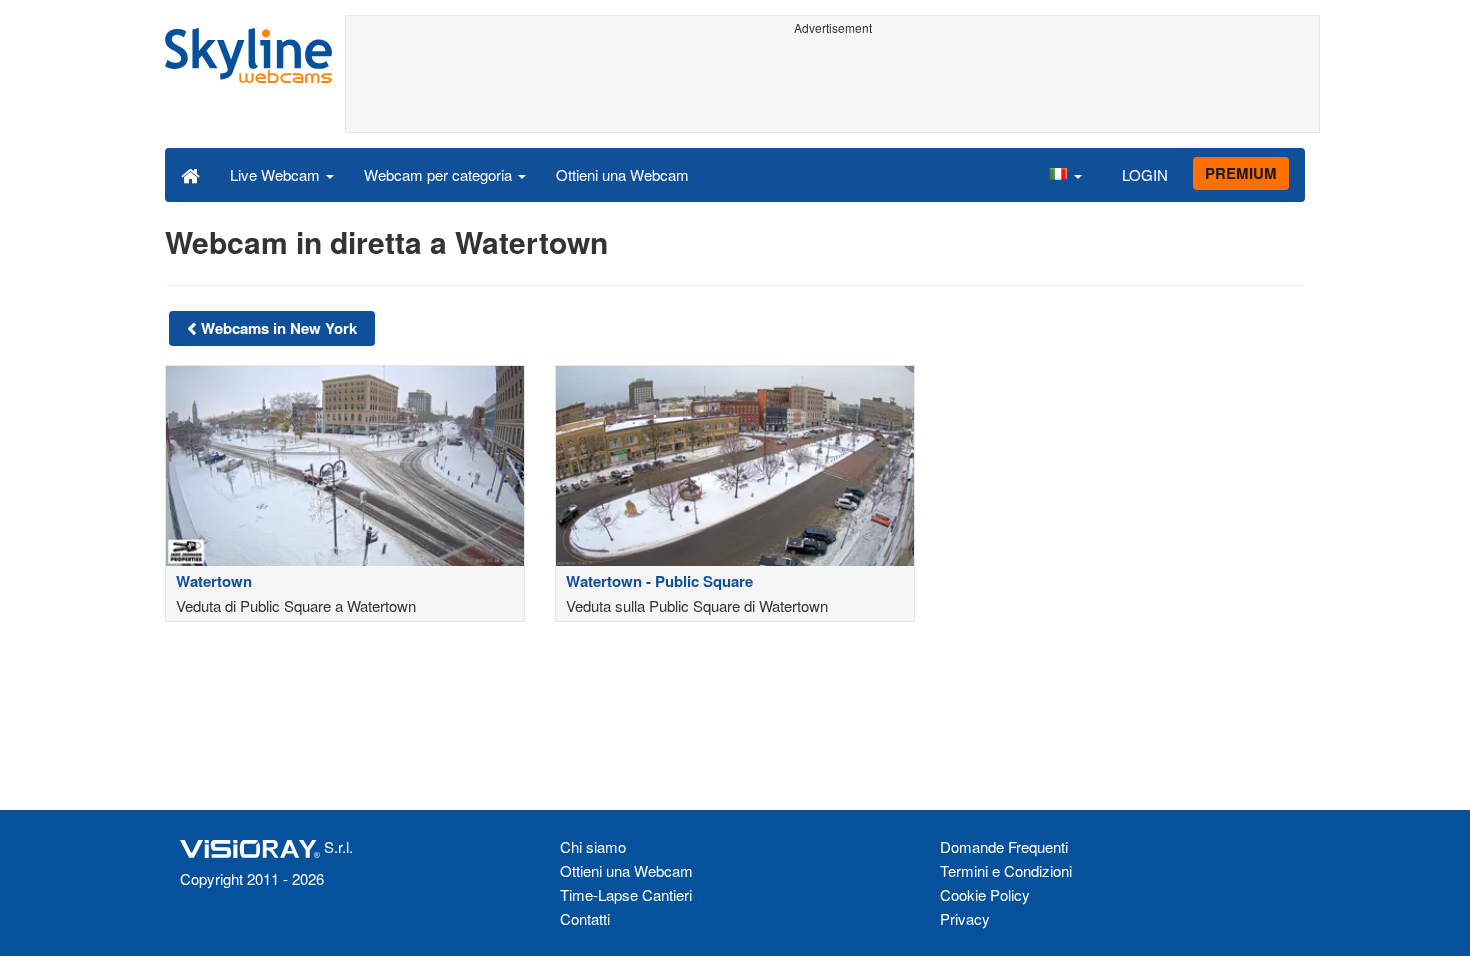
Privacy (965, 918)
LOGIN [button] (1145, 174)
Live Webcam (277, 174)
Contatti (585, 918)
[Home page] (190, 174)
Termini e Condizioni (1006, 870)
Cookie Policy (985, 894)
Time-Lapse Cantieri (626, 894)
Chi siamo (593, 846)
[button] (1065, 174)
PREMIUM (1241, 173)
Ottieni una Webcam (622, 174)
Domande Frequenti (1004, 846)
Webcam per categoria (440, 174)
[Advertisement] (832, 87)
